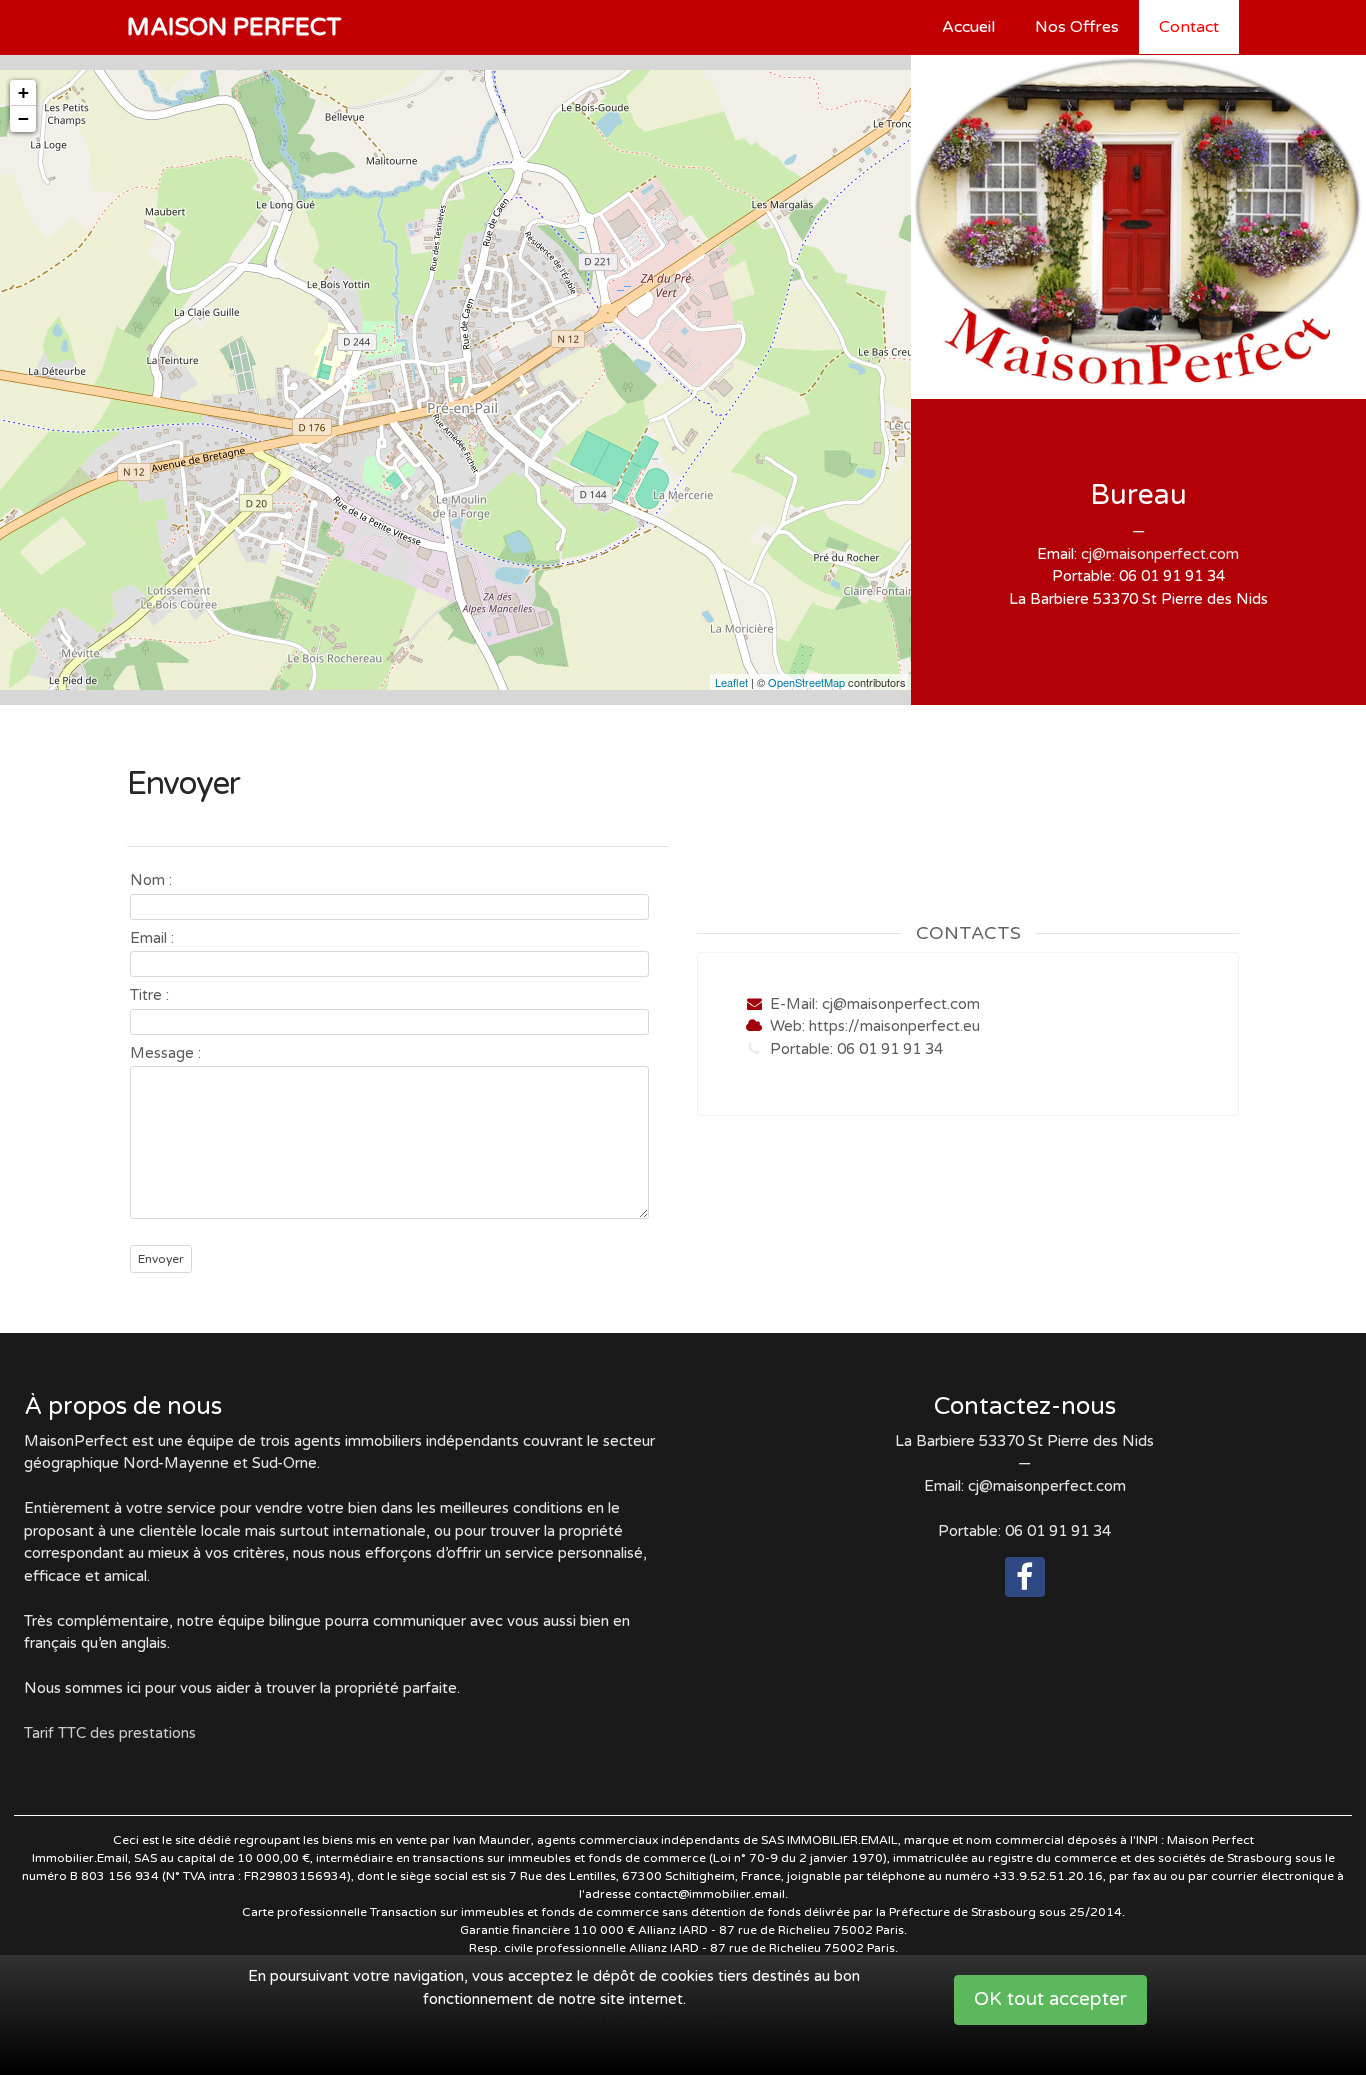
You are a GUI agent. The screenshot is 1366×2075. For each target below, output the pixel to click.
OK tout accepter (1050, 1999)
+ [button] (23, 92)
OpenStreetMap (806, 682)
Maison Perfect (234, 27)
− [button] (23, 118)
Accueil (968, 27)
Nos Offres (1077, 27)
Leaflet (731, 682)
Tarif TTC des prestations (110, 1733)
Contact (1189, 27)
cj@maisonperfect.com (1160, 554)
